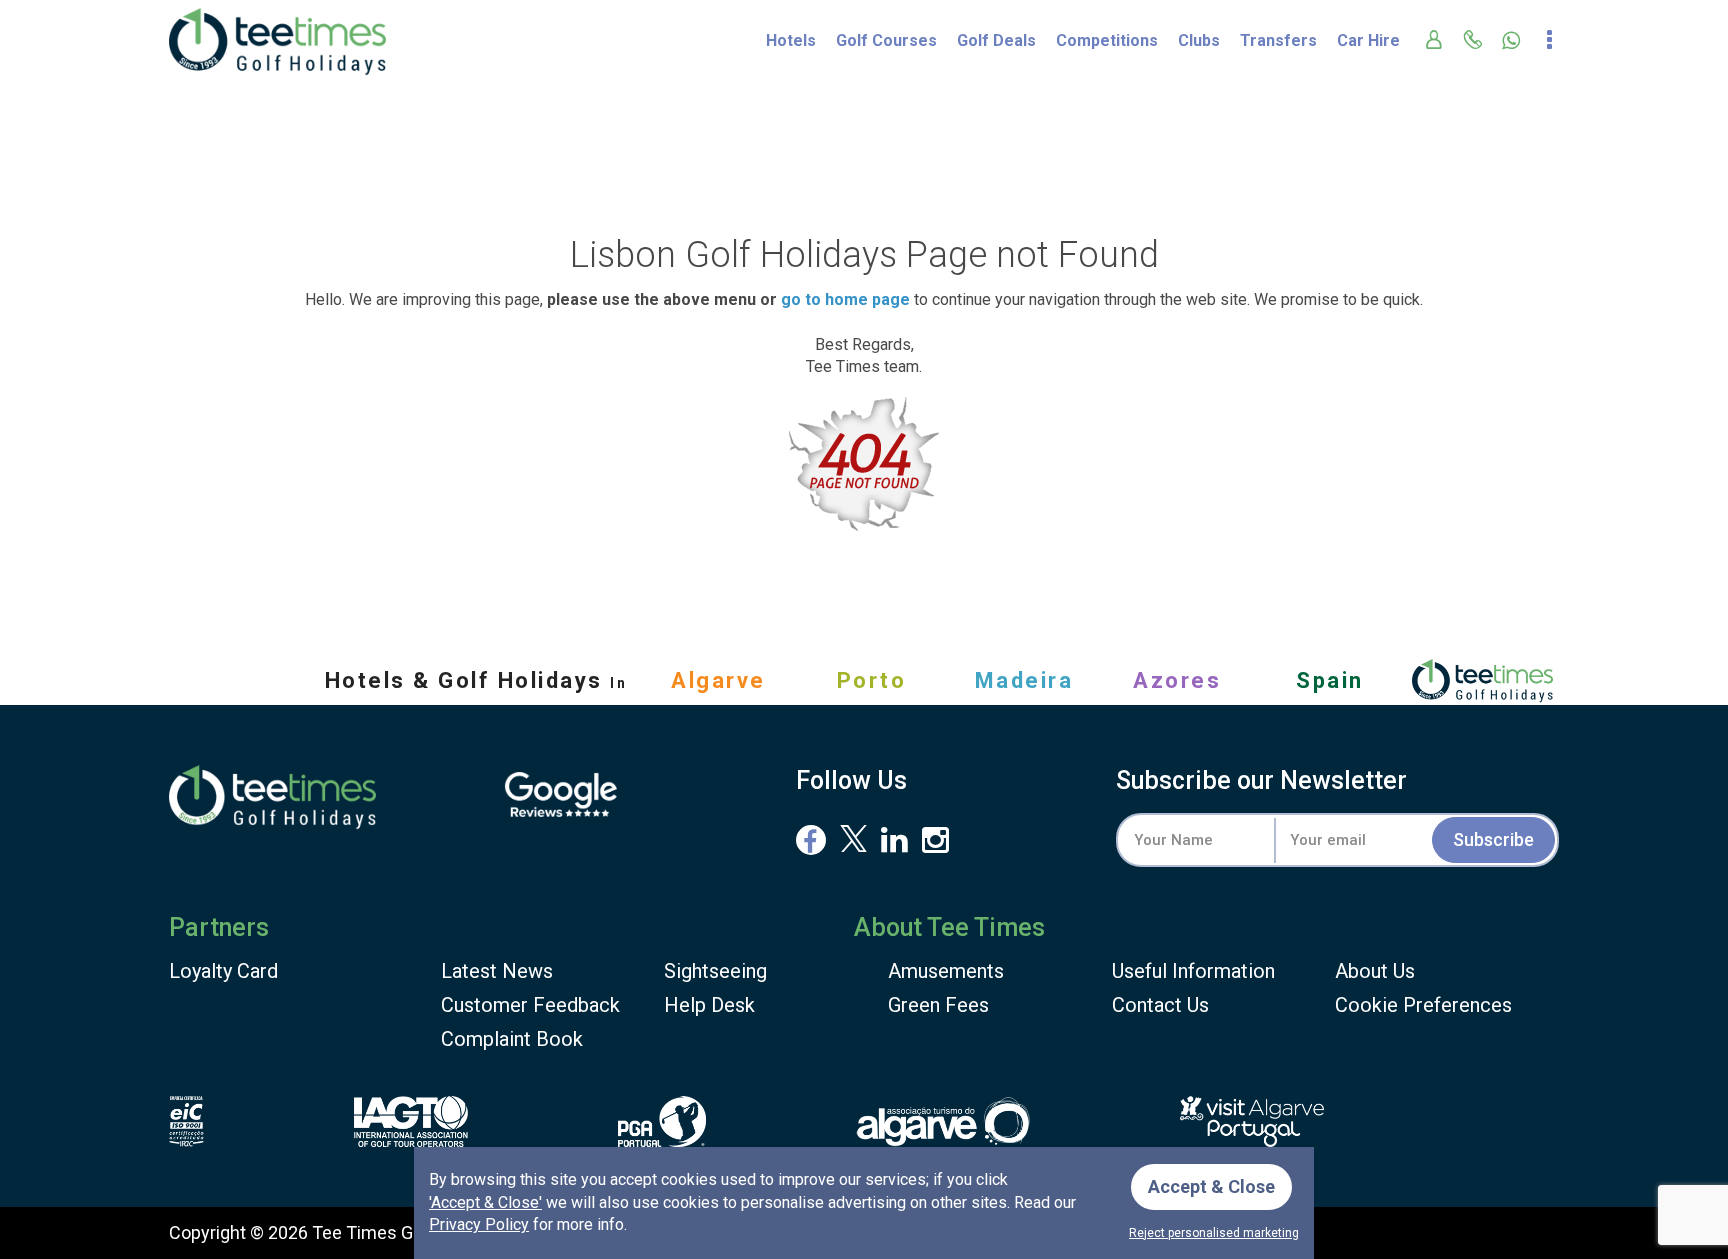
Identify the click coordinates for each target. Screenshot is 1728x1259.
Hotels (791, 40)
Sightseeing (715, 971)
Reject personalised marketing (1214, 1233)
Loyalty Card (223, 971)
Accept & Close (1211, 1186)
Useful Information (1193, 971)
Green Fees (938, 1005)
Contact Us (1160, 1005)
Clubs (1199, 40)
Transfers (1278, 40)
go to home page (845, 299)
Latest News (497, 971)
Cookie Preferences (1423, 1005)
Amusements (946, 971)
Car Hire (1368, 40)
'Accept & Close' (485, 1202)
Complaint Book (512, 1039)
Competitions (1107, 40)
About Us (1375, 971)
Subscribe (1493, 839)
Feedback (530, 1005)
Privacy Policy (479, 1224)
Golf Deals (996, 40)
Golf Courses (886, 40)
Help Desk (709, 1005)
